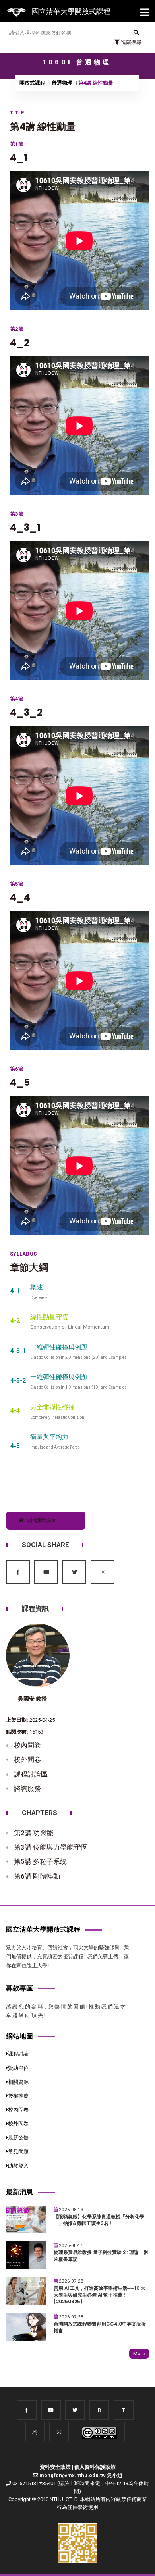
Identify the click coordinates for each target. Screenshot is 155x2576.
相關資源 (18, 2082)
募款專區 (19, 1988)
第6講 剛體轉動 (37, 1876)
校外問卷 (27, 1759)
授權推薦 (18, 2096)
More (139, 2353)
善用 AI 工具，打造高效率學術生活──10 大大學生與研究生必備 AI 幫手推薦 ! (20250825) (100, 2295)
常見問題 (18, 2151)
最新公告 (18, 2138)
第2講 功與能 (34, 1833)
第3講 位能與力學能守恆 (50, 1847)
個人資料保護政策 (95, 2467)
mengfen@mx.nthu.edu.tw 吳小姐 (81, 2475)
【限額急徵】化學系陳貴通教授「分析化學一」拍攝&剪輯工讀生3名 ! (99, 2220)
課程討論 (18, 2054)
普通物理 (62, 83)
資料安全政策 (55, 2467)
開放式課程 (32, 83)
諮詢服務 (27, 1788)
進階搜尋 (131, 42)
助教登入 (18, 2166)
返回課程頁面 (41, 1520)
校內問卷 (27, 1745)
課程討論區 (31, 1774)
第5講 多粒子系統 (40, 1861)
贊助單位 (18, 2068)
